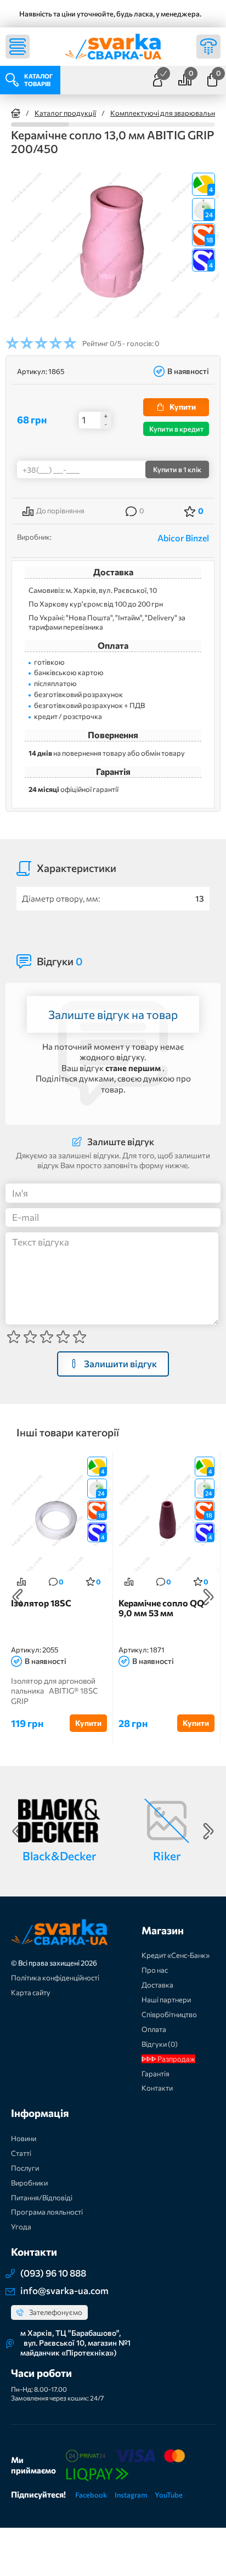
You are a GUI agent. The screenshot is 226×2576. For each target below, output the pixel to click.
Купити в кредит (176, 429)
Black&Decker (59, 1856)
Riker (167, 1856)
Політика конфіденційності (55, 1978)
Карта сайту (31, 1992)
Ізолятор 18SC (41, 1603)
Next (208, 1597)
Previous (18, 1597)
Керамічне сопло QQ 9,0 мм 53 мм (161, 1608)
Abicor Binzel (183, 538)
